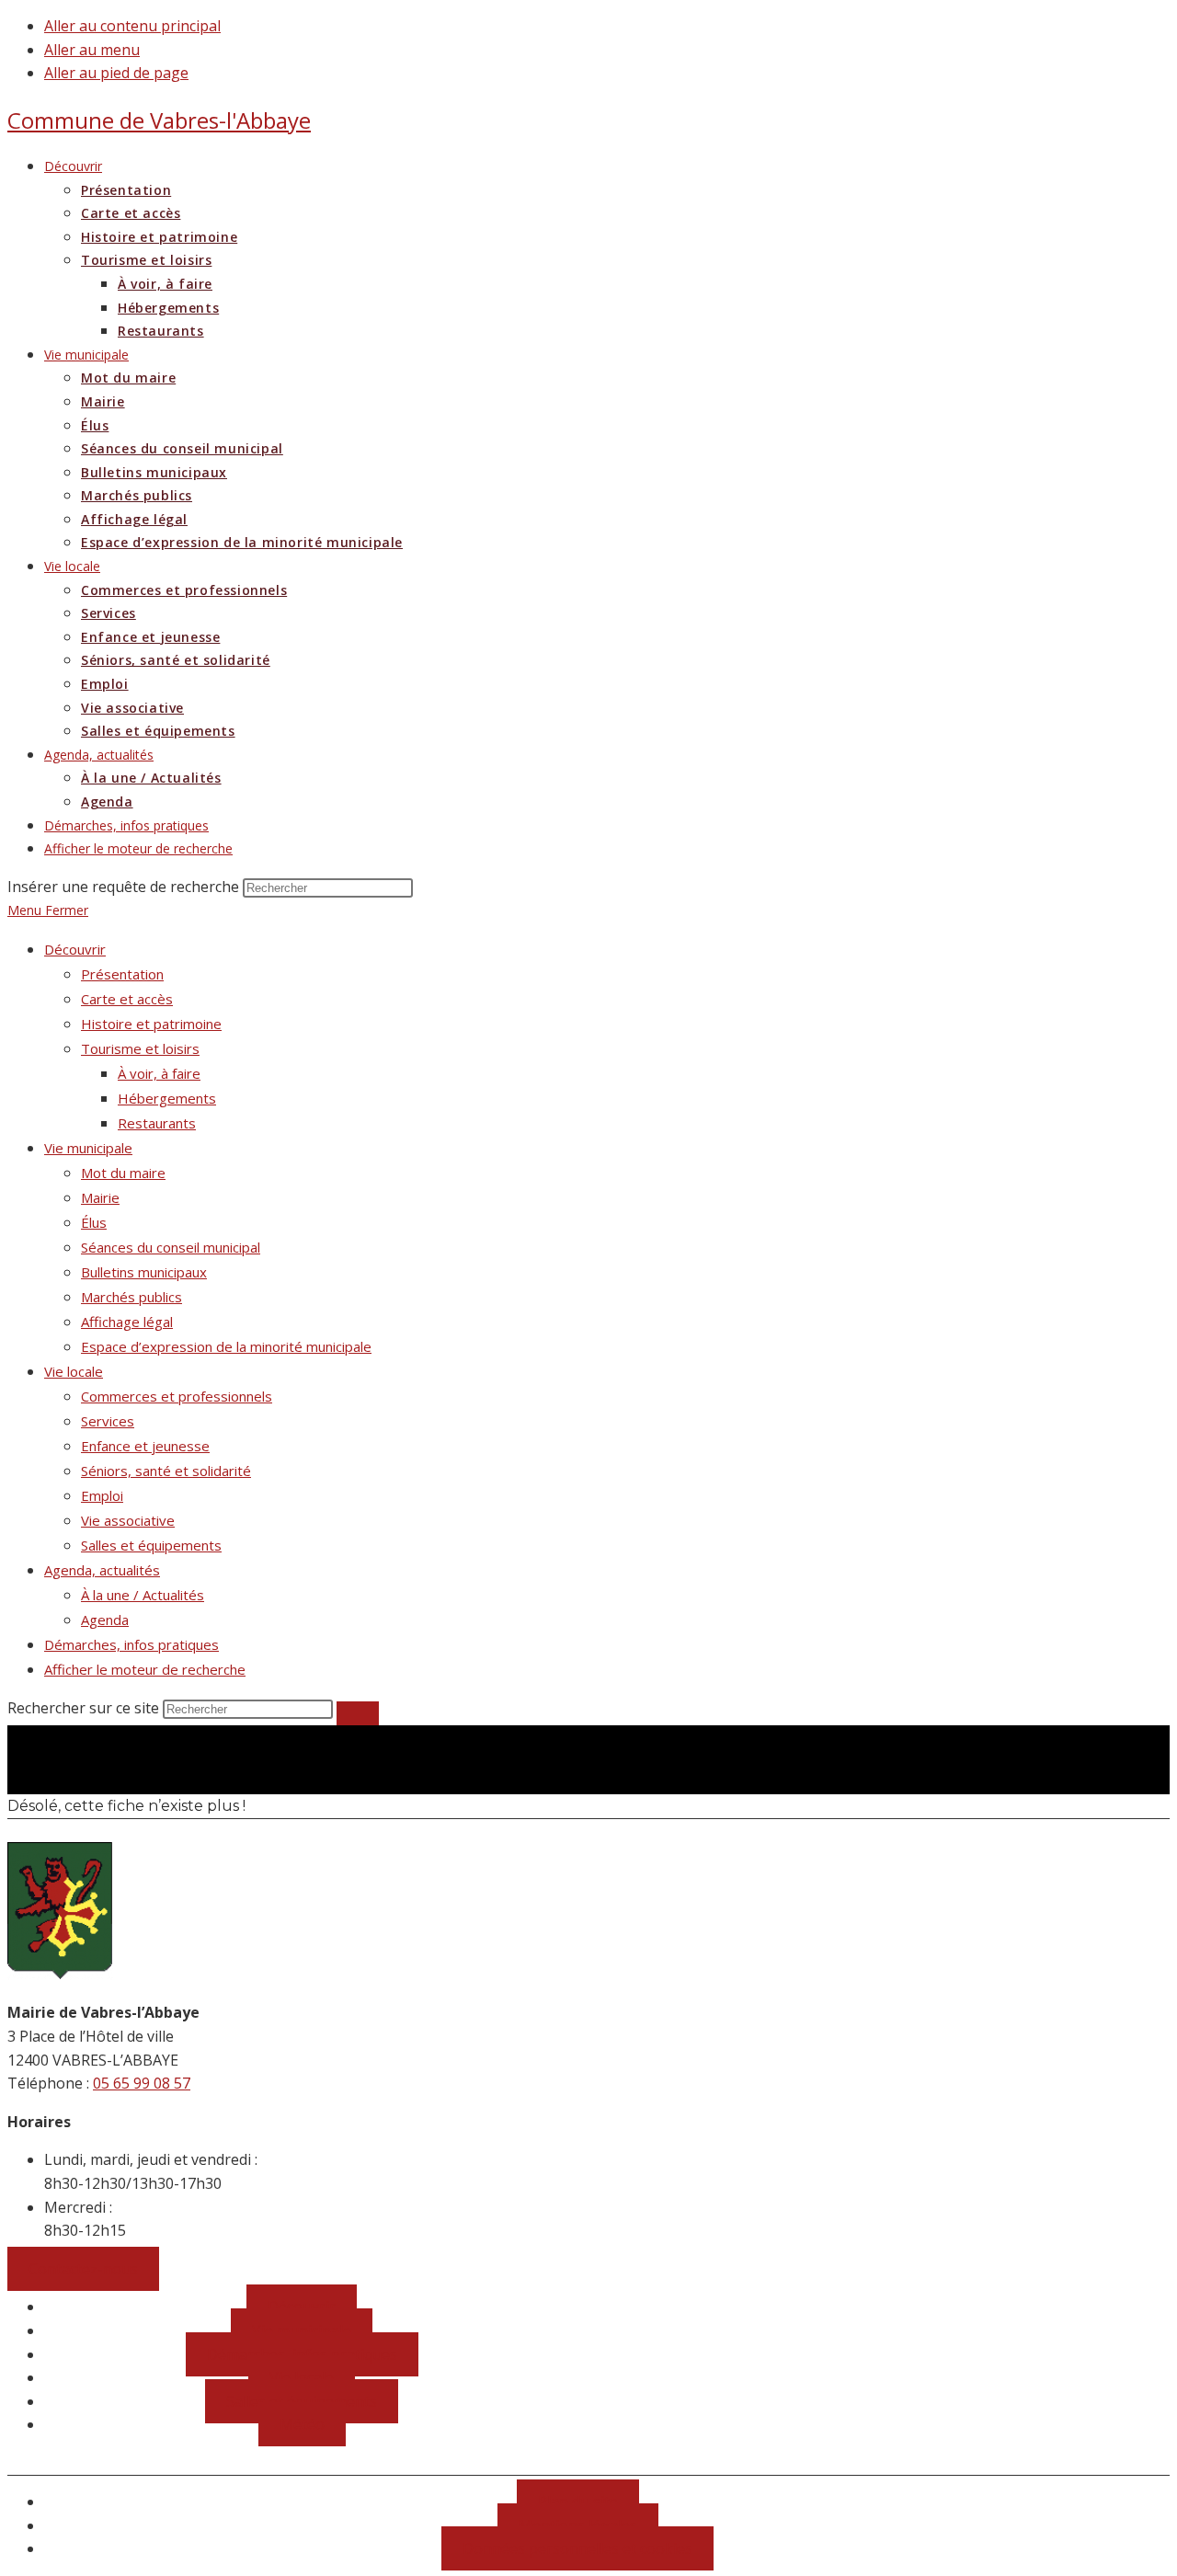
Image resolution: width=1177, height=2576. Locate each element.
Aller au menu (92, 50)
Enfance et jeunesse (145, 1446)
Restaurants (157, 1123)
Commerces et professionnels (177, 1396)
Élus (94, 1222)
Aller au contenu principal (132, 26)
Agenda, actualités (102, 1570)
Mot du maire (123, 1173)
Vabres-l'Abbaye (159, 120)
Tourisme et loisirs (140, 1048)
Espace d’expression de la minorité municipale (226, 1346)
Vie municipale (88, 1148)
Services (108, 1421)
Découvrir (75, 949)
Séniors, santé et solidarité (166, 1471)
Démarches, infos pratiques (131, 1644)
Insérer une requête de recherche (123, 887)
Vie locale (74, 1371)
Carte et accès (127, 999)
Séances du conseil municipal (171, 1247)
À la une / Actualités (143, 1595)
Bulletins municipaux (144, 1272)
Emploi (102, 1495)
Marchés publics (131, 1297)
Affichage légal (127, 1322)
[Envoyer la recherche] (358, 1713)
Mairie (100, 1197)
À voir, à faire (159, 1073)
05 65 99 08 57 (142, 2083)
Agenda (105, 1620)
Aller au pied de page (116, 73)
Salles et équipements (151, 1545)
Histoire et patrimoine (151, 1024)
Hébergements (167, 1098)
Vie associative (128, 1520)
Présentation (122, 974)
